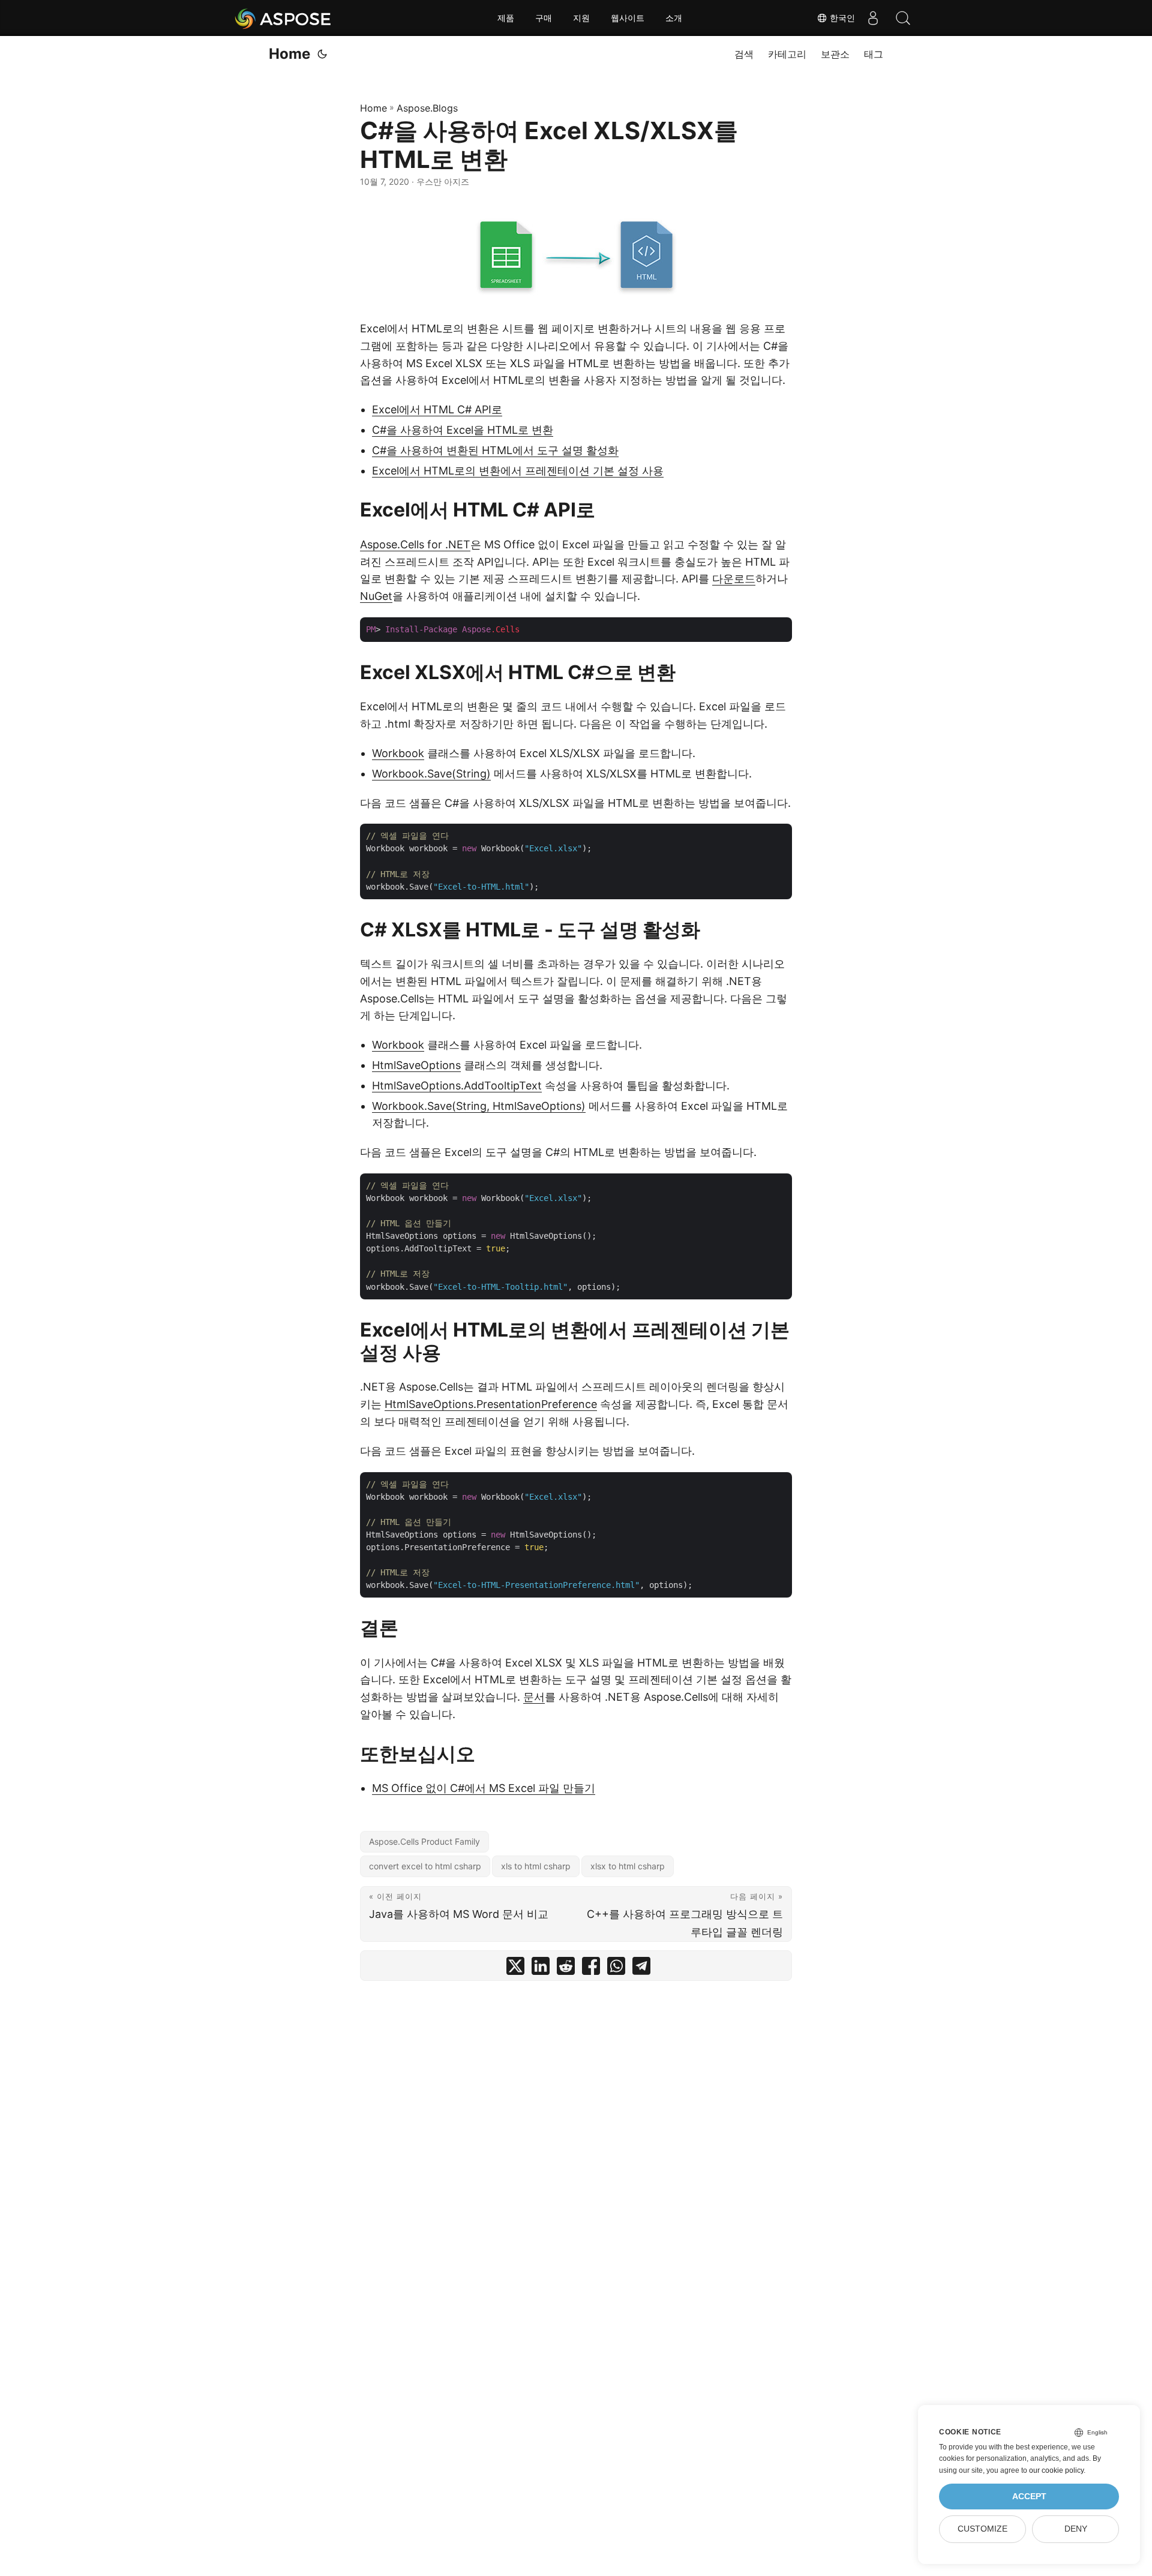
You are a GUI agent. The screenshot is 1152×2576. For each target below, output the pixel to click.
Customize (982, 2529)
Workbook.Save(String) (431, 774)
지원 (581, 18)
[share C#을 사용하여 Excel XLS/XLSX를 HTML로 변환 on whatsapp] (616, 1969)
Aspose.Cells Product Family (424, 1841)
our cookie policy (1056, 2470)
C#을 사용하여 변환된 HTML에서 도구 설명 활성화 (495, 450)
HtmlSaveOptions (416, 1065)
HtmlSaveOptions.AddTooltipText (457, 1086)
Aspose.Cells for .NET (415, 544)
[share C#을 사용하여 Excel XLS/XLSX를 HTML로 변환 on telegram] (641, 1969)
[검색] (903, 18)
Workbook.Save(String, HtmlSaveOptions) (479, 1106)
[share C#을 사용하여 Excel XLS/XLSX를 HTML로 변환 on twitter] (515, 1969)
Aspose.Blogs (427, 108)
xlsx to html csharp (628, 1866)
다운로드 (734, 579)
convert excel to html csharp (425, 1866)
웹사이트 (628, 18)
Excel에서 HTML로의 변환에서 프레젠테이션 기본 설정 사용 (518, 471)
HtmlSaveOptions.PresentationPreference (491, 1404)
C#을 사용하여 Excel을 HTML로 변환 (463, 430)
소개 (674, 18)
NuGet (376, 596)
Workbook (398, 753)
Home (289, 54)
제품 (506, 18)
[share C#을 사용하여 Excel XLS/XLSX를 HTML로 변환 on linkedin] (541, 1969)
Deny (1076, 2529)
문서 (534, 1697)
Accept (1029, 2497)
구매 (544, 18)
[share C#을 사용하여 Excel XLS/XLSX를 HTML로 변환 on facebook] (591, 1969)
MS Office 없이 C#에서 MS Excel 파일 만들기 (484, 1788)
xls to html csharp (536, 1866)
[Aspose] (283, 18)
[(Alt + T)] (322, 54)
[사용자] (873, 18)
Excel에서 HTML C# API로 (437, 409)
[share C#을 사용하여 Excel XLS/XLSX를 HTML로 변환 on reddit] (566, 1969)
